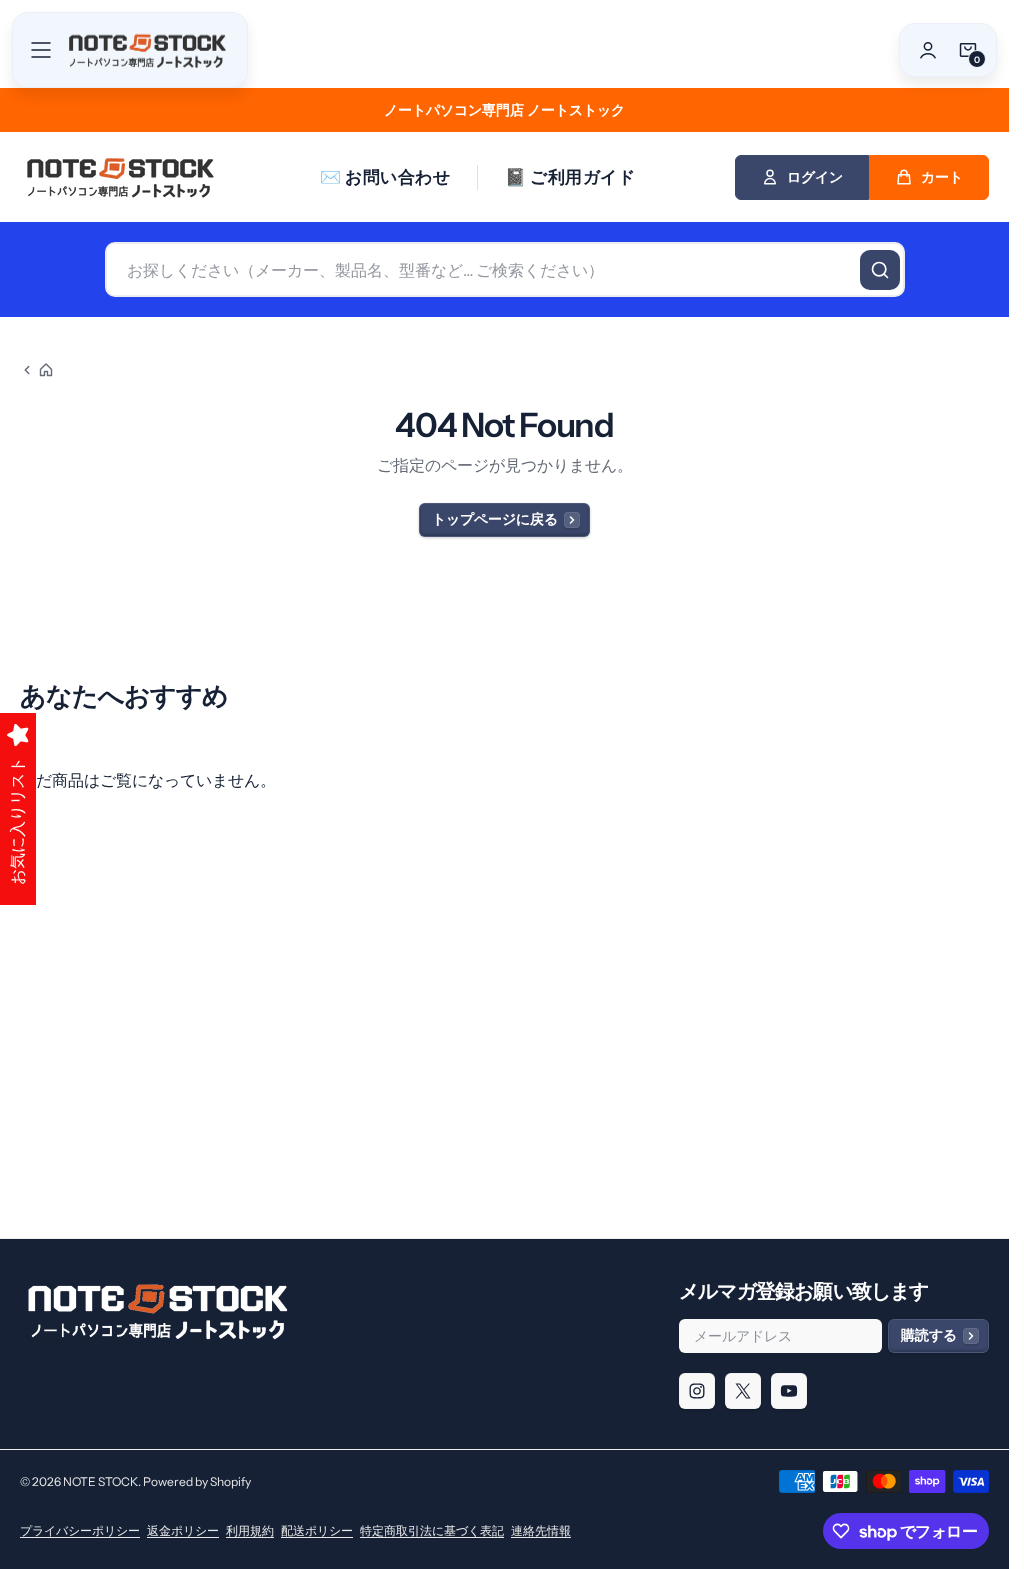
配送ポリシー (317, 1530)
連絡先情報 (541, 1530)
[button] (41, 50)
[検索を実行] (880, 270)
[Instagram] (697, 1391)
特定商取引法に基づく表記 (432, 1530)
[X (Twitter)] (743, 1391)
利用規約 (250, 1530)
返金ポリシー (183, 1530)
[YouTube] (789, 1391)
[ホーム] (37, 370)
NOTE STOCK (100, 1481)
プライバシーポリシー (80, 1530)
